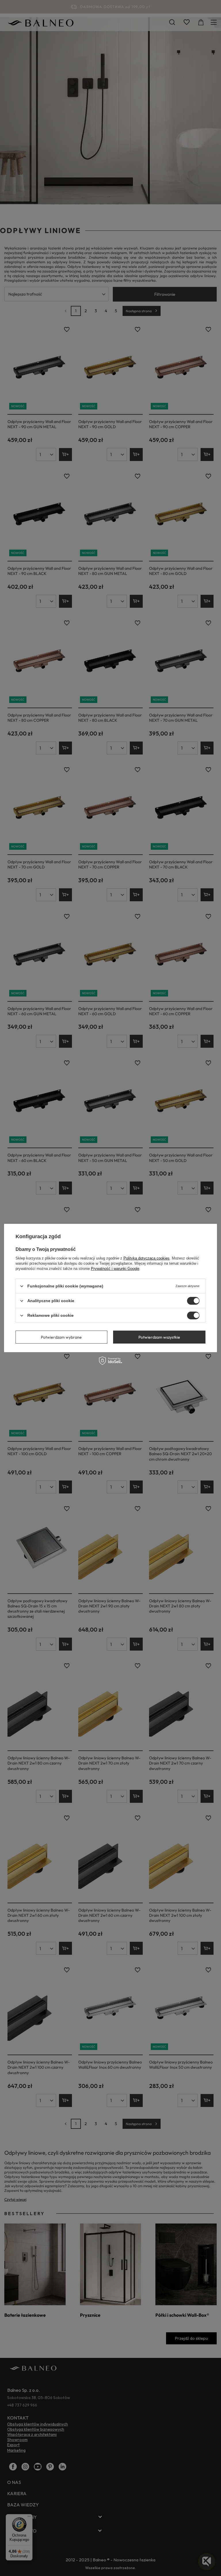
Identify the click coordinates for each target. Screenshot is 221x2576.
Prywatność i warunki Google (115, 1269)
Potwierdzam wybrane (61, 1337)
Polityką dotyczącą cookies (146, 1258)
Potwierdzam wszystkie (159, 1337)
